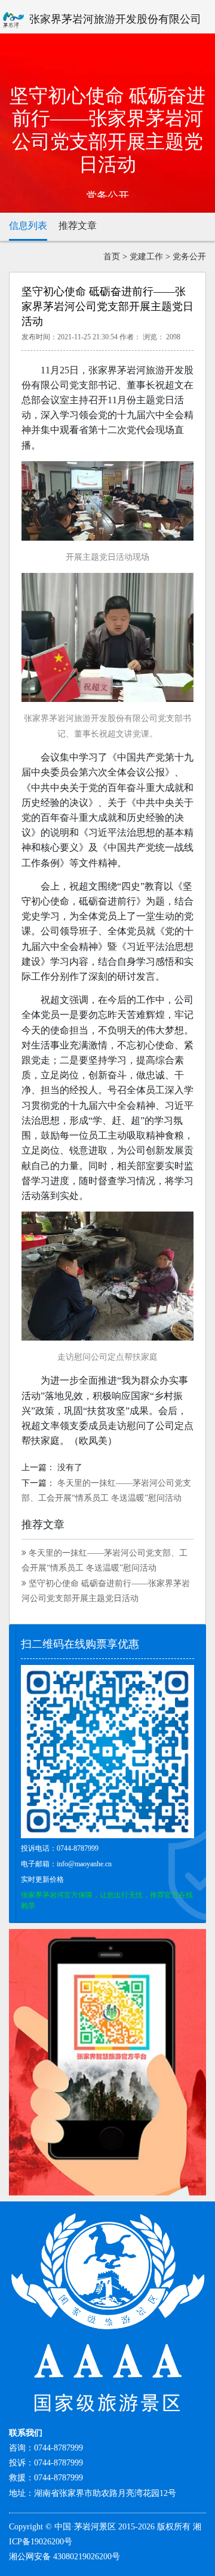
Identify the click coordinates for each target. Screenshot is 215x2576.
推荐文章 (78, 226)
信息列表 (28, 226)
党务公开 (189, 257)
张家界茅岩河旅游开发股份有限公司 (114, 19)
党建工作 (146, 257)
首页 (112, 257)
